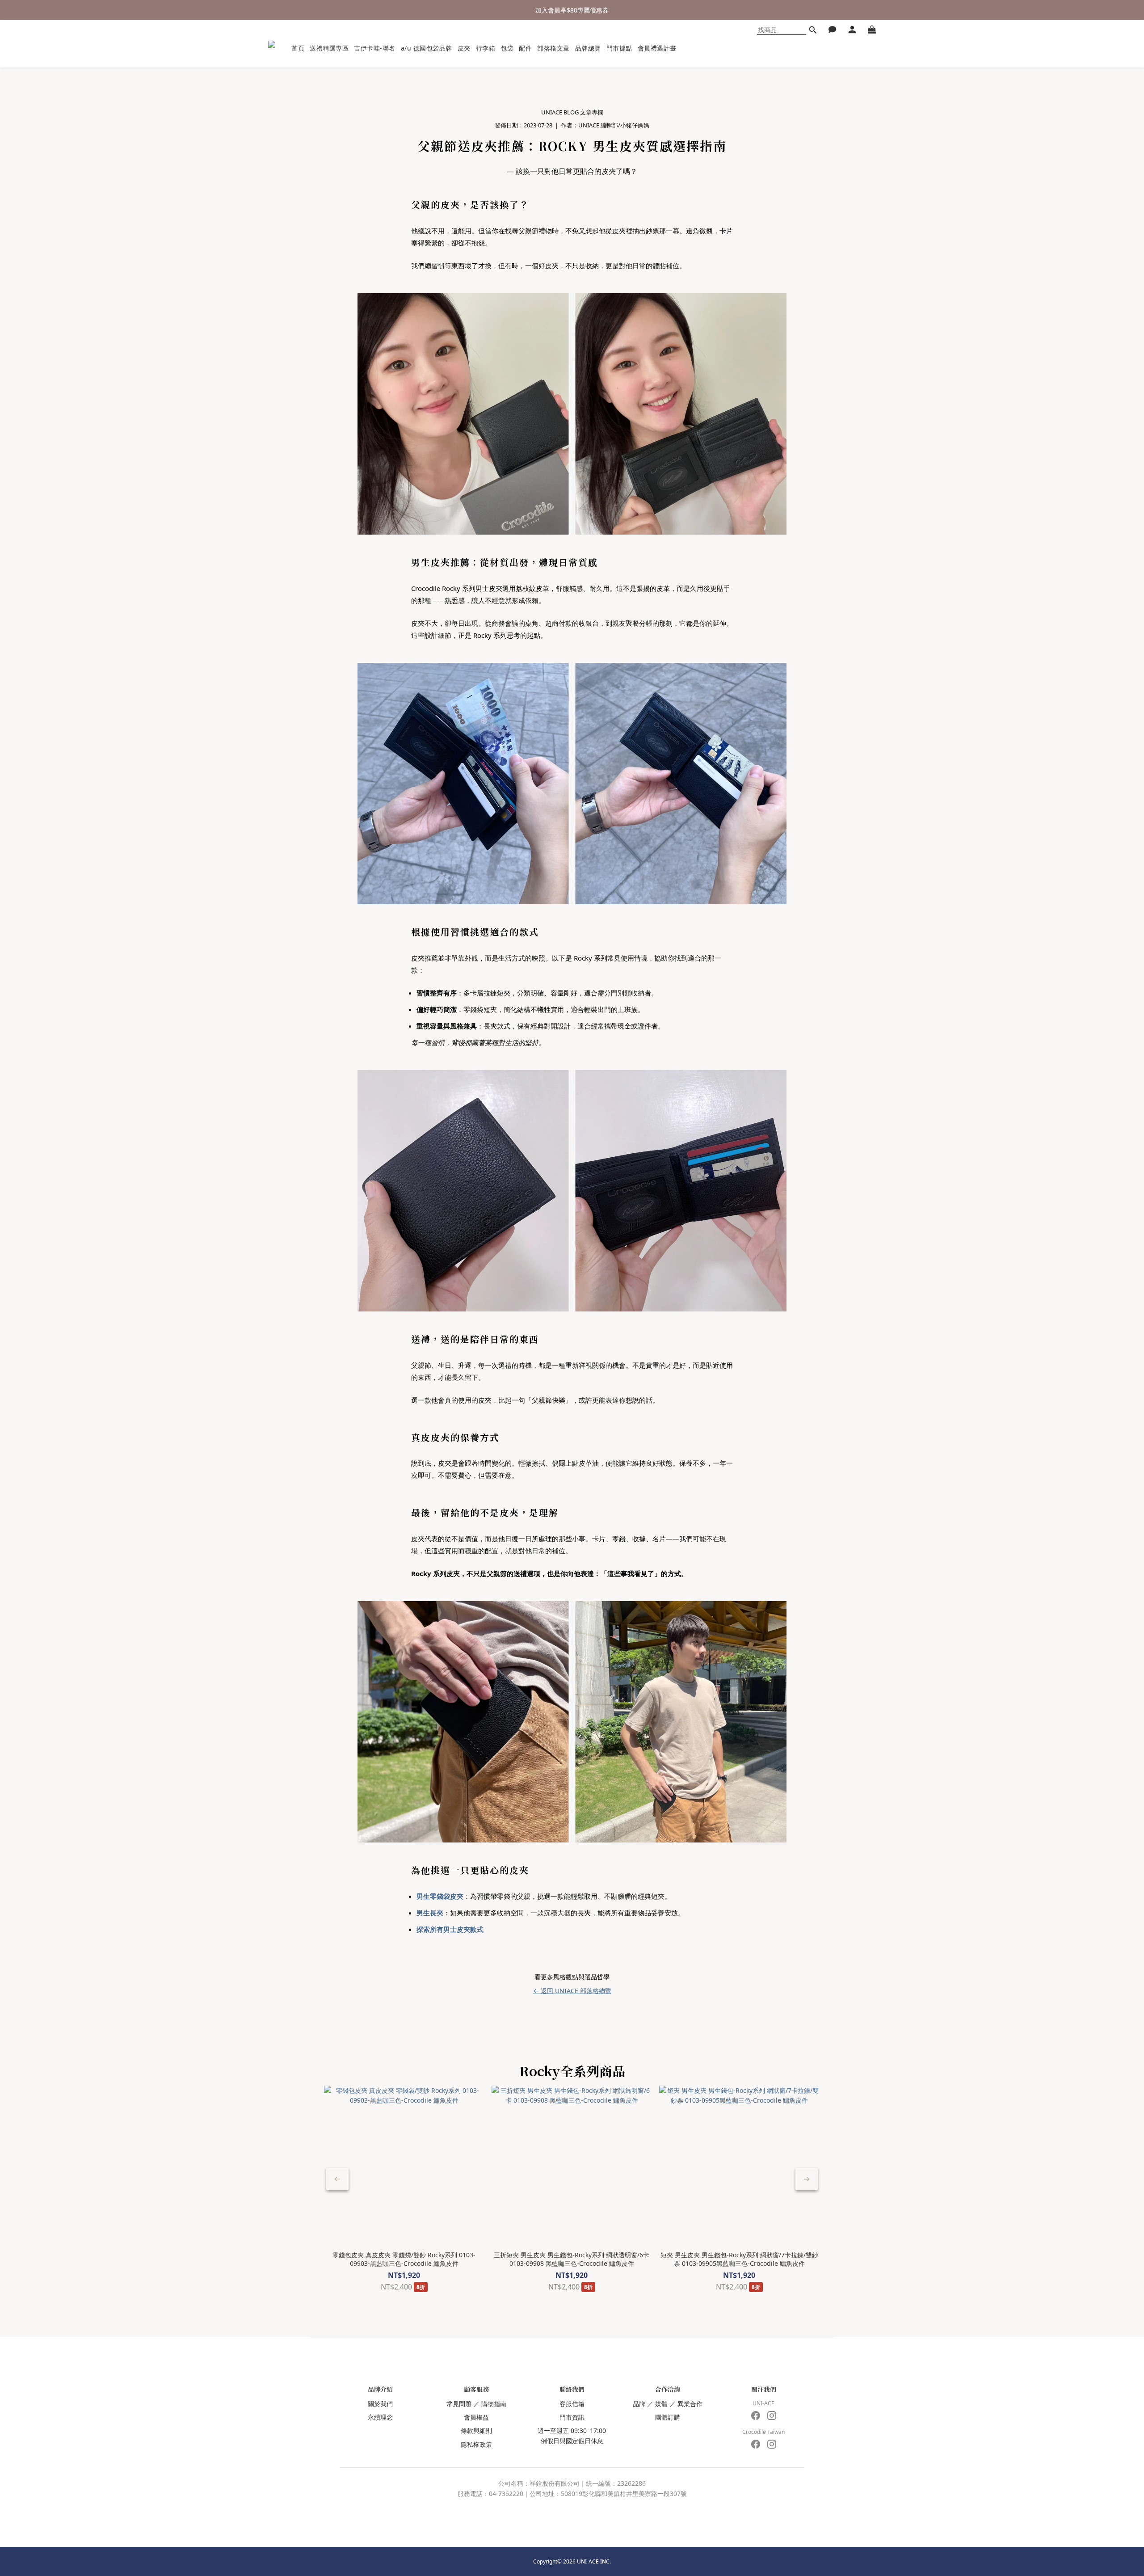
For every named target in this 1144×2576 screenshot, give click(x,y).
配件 (525, 48)
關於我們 (380, 2404)
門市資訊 (572, 2417)
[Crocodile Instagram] (772, 2444)
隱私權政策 (476, 2444)
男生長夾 (430, 1913)
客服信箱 (572, 2404)
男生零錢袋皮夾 (440, 1896)
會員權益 (476, 2417)
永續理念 (380, 2417)
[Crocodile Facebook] (756, 2444)
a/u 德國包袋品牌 (427, 48)
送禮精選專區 (329, 48)
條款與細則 (476, 2431)
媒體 (661, 2404)
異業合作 (690, 2404)
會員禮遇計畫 (657, 48)
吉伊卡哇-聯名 (375, 48)
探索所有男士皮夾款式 (450, 1929)
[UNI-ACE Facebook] (756, 2416)
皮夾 (464, 48)
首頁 (298, 48)
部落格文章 (553, 48)
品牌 (639, 2404)
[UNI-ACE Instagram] (772, 2416)
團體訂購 (668, 2417)
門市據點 (619, 48)
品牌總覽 (588, 48)
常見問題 (459, 2404)
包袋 (507, 48)
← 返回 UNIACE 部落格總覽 (572, 1991)
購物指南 (494, 2404)
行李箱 (486, 48)
